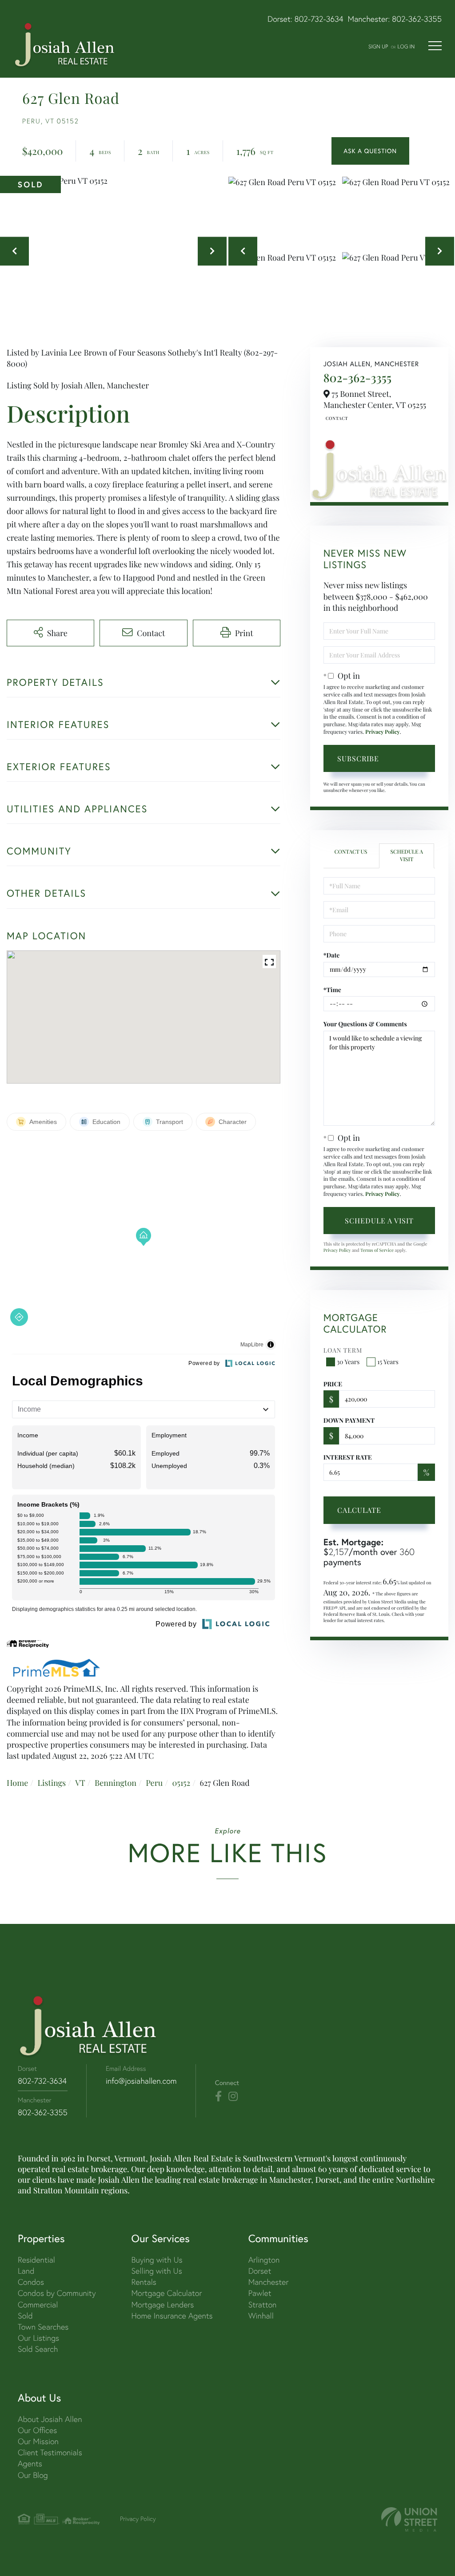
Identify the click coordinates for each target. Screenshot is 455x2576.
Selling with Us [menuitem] (156, 2271)
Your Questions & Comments (365, 1024)
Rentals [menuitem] (144, 2282)
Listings (52, 1783)
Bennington (116, 1783)
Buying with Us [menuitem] (157, 2260)
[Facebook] (218, 2097)
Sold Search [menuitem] (38, 2349)
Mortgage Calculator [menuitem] (166, 2293)
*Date (332, 955)
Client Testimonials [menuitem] (50, 2452)
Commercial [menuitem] (38, 2305)
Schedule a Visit (406, 856)
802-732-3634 (319, 19)
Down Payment (349, 1420)
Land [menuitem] (26, 2271)
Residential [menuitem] (36, 2260)
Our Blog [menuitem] (33, 2475)
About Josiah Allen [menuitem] (50, 2419)
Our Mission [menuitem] (38, 2441)
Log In (406, 46)
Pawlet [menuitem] (260, 2293)
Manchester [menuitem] (269, 2282)
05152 (181, 1783)
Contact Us (336, 418)
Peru (154, 1783)
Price (333, 1384)
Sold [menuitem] (25, 2316)
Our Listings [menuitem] (38, 2338)
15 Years (388, 1362)
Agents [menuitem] (30, 2463)
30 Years (348, 1362)
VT (80, 1783)
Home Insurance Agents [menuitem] (172, 2316)
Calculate (359, 1510)
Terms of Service (377, 1250)
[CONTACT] (370, 151)
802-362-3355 (417, 19)
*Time (332, 990)
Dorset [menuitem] (260, 2271)
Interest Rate (348, 1457)
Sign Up (378, 46)
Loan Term (343, 1350)
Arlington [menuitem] (264, 2260)
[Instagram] (233, 2097)
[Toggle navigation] (435, 46)
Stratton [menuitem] (263, 2305)
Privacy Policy (383, 732)
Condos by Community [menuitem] (57, 2293)
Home (17, 1783)
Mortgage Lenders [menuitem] (162, 2305)
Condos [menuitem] (31, 2282)
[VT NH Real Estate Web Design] (409, 2519)
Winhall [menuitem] (261, 2316)
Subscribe (358, 758)
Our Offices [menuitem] (37, 2430)
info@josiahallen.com (141, 2081)
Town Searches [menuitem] (43, 2327)
